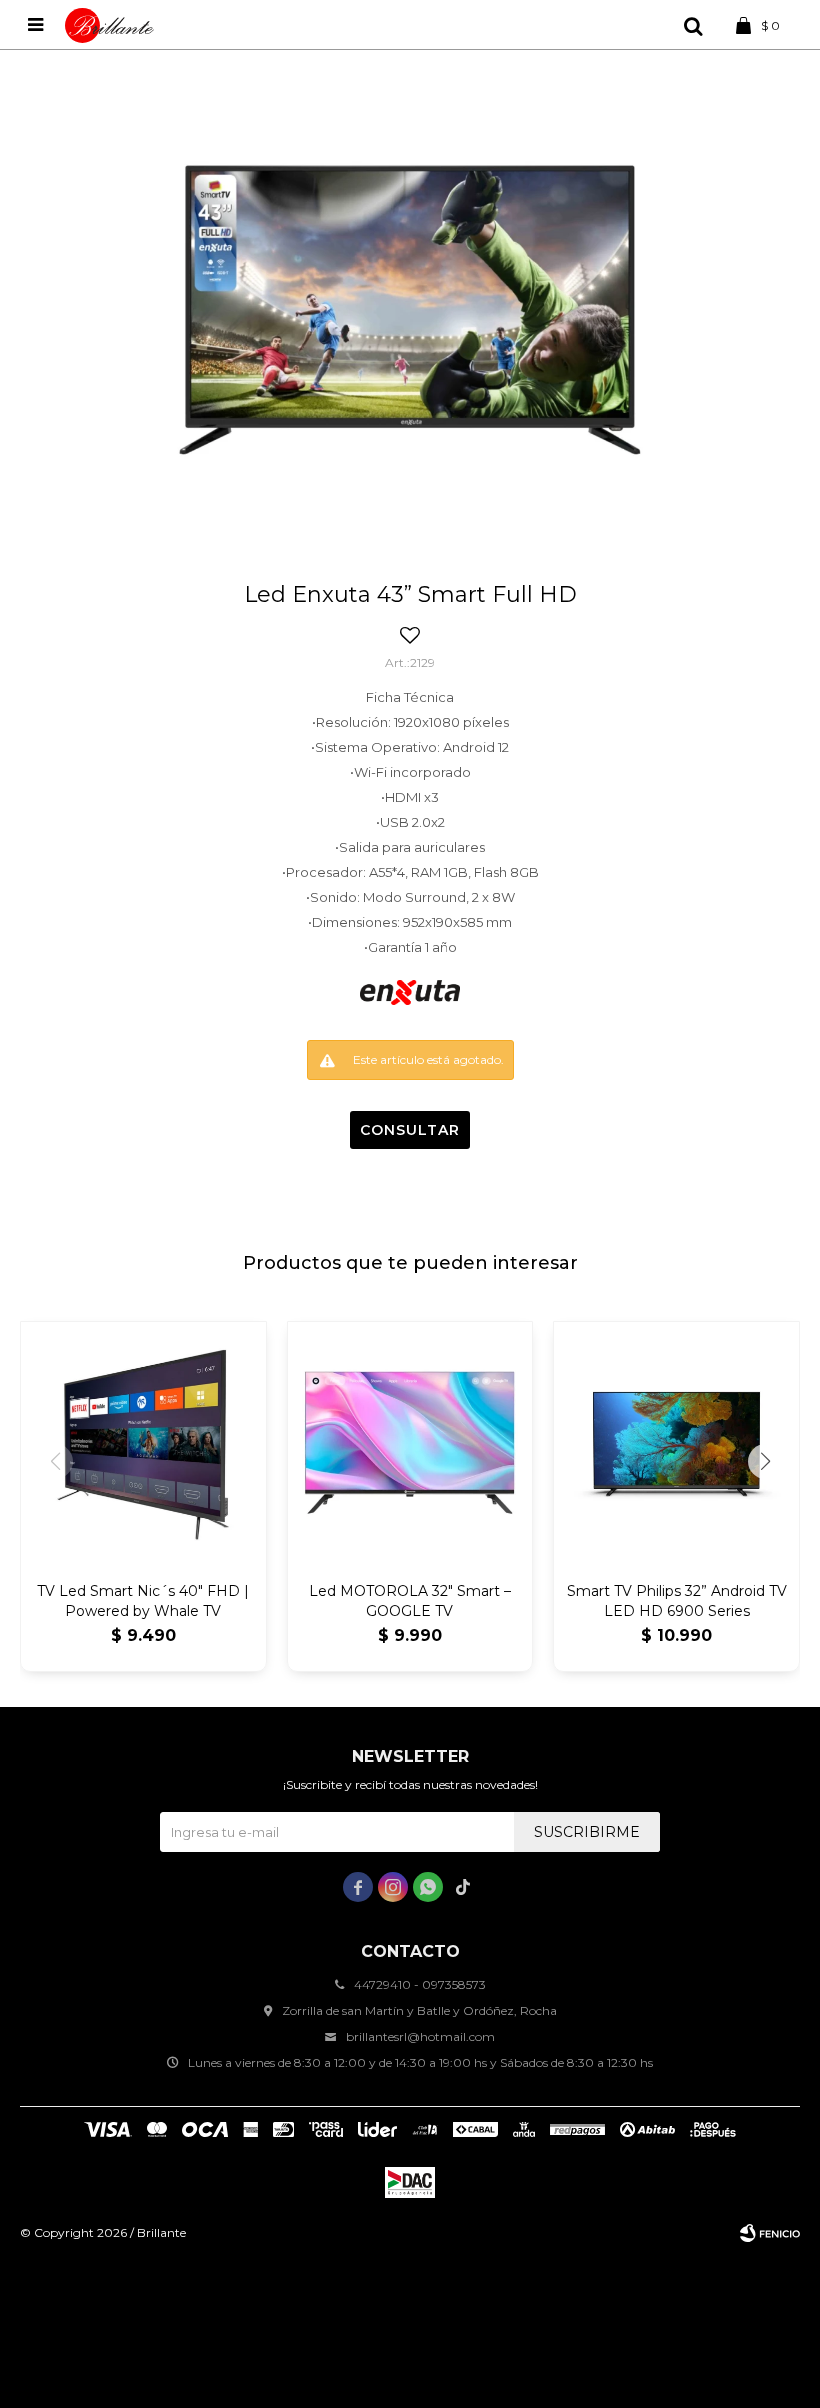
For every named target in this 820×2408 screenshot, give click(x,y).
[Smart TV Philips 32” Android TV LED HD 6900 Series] (676, 1444)
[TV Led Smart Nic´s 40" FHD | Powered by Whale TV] (143, 1444)
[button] (693, 25)
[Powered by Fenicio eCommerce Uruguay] (770, 2233)
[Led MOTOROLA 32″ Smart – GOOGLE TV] (410, 1444)
